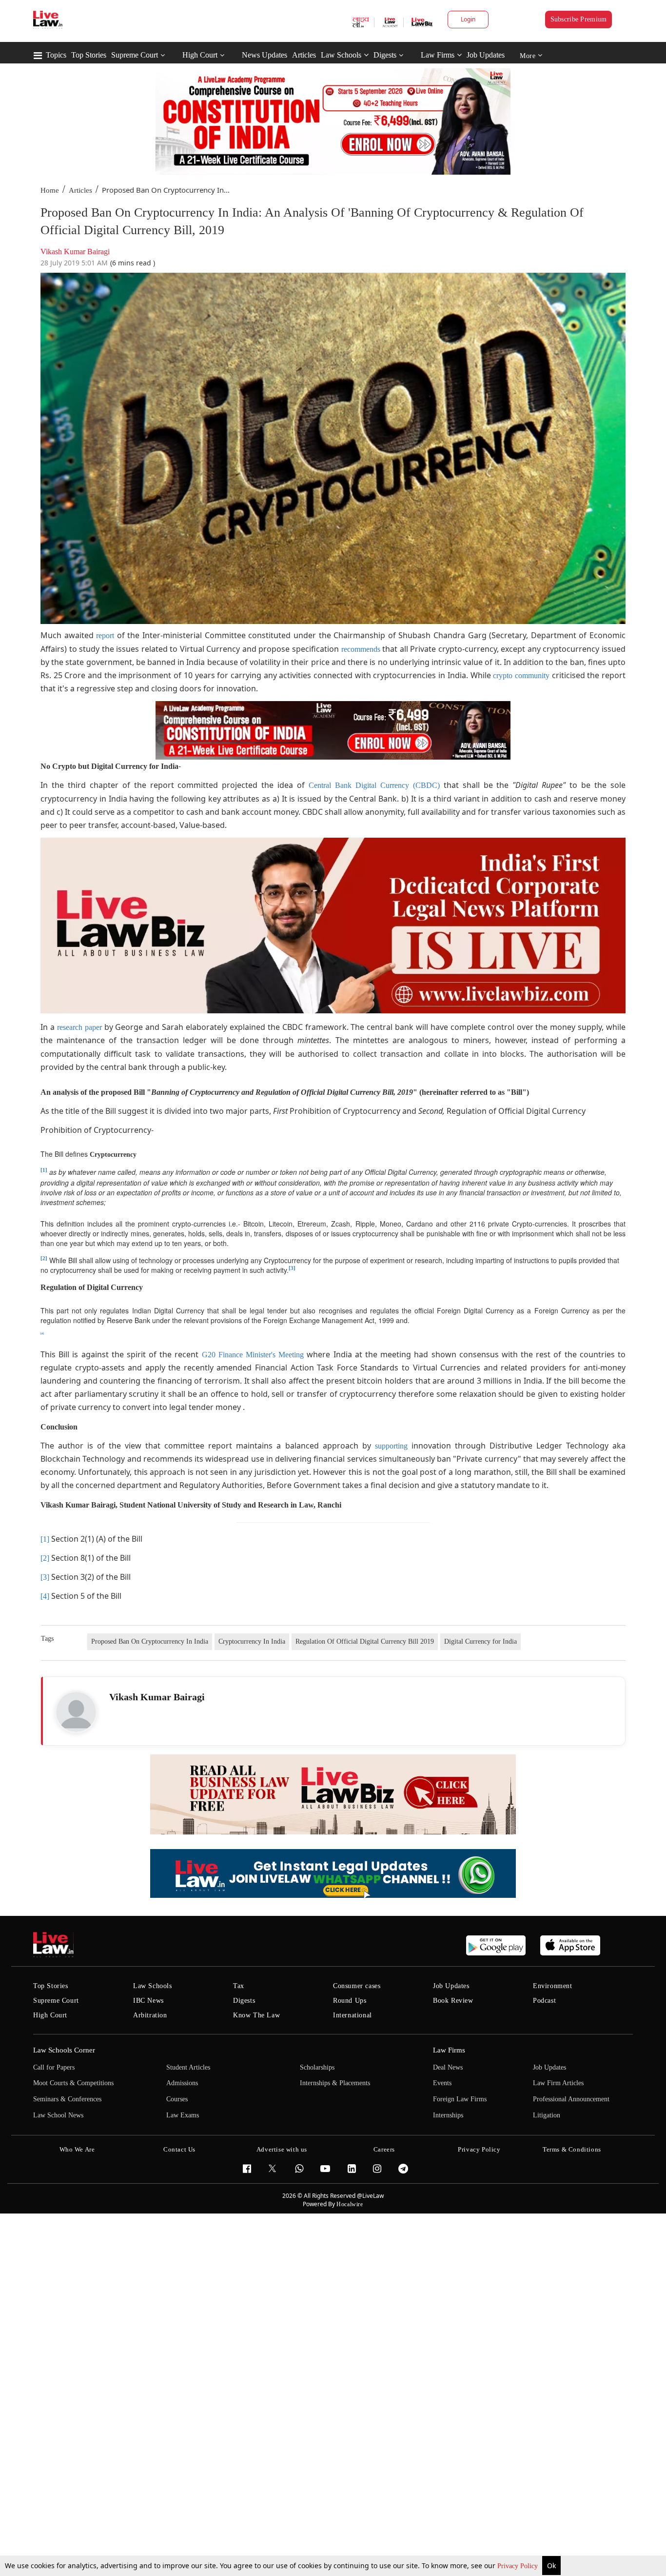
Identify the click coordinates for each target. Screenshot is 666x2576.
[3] (292, 1268)
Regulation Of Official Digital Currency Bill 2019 (365, 1641)
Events (442, 2083)
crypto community (521, 675)
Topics (56, 55)
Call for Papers (54, 2067)
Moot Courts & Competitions (73, 2083)
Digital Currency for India (480, 1641)
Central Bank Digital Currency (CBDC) (374, 785)
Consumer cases (357, 1986)
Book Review (453, 2001)
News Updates (264, 55)
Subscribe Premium (579, 19)
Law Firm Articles (558, 2083)
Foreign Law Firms (460, 2099)
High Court (200, 55)
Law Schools (341, 55)
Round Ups (350, 2001)
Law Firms (438, 55)
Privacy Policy (519, 2566)
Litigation (547, 2115)
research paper (79, 1027)
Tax (239, 1986)
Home (50, 190)
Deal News (448, 2067)
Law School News (58, 2115)
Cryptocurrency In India (252, 1641)
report (105, 635)
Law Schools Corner (64, 2050)
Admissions (182, 2083)
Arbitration (150, 2015)
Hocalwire (350, 2204)
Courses (177, 2099)
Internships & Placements (335, 2083)
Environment (553, 1986)
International (353, 2015)
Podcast (544, 2001)
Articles (304, 55)
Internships (448, 2115)
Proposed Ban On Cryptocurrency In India (150, 1641)
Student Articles (188, 2067)
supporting (391, 1446)
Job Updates (486, 55)
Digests (385, 55)
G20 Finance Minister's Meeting (251, 1355)
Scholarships (317, 2067)
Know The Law (256, 2015)
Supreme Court (135, 55)
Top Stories (89, 55)
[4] (45, 1596)
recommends (361, 649)
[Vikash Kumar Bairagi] (76, 1712)
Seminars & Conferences (67, 2099)
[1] (45, 1539)
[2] (44, 1258)
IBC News (148, 2001)
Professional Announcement (571, 2099)
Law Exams (183, 2115)
